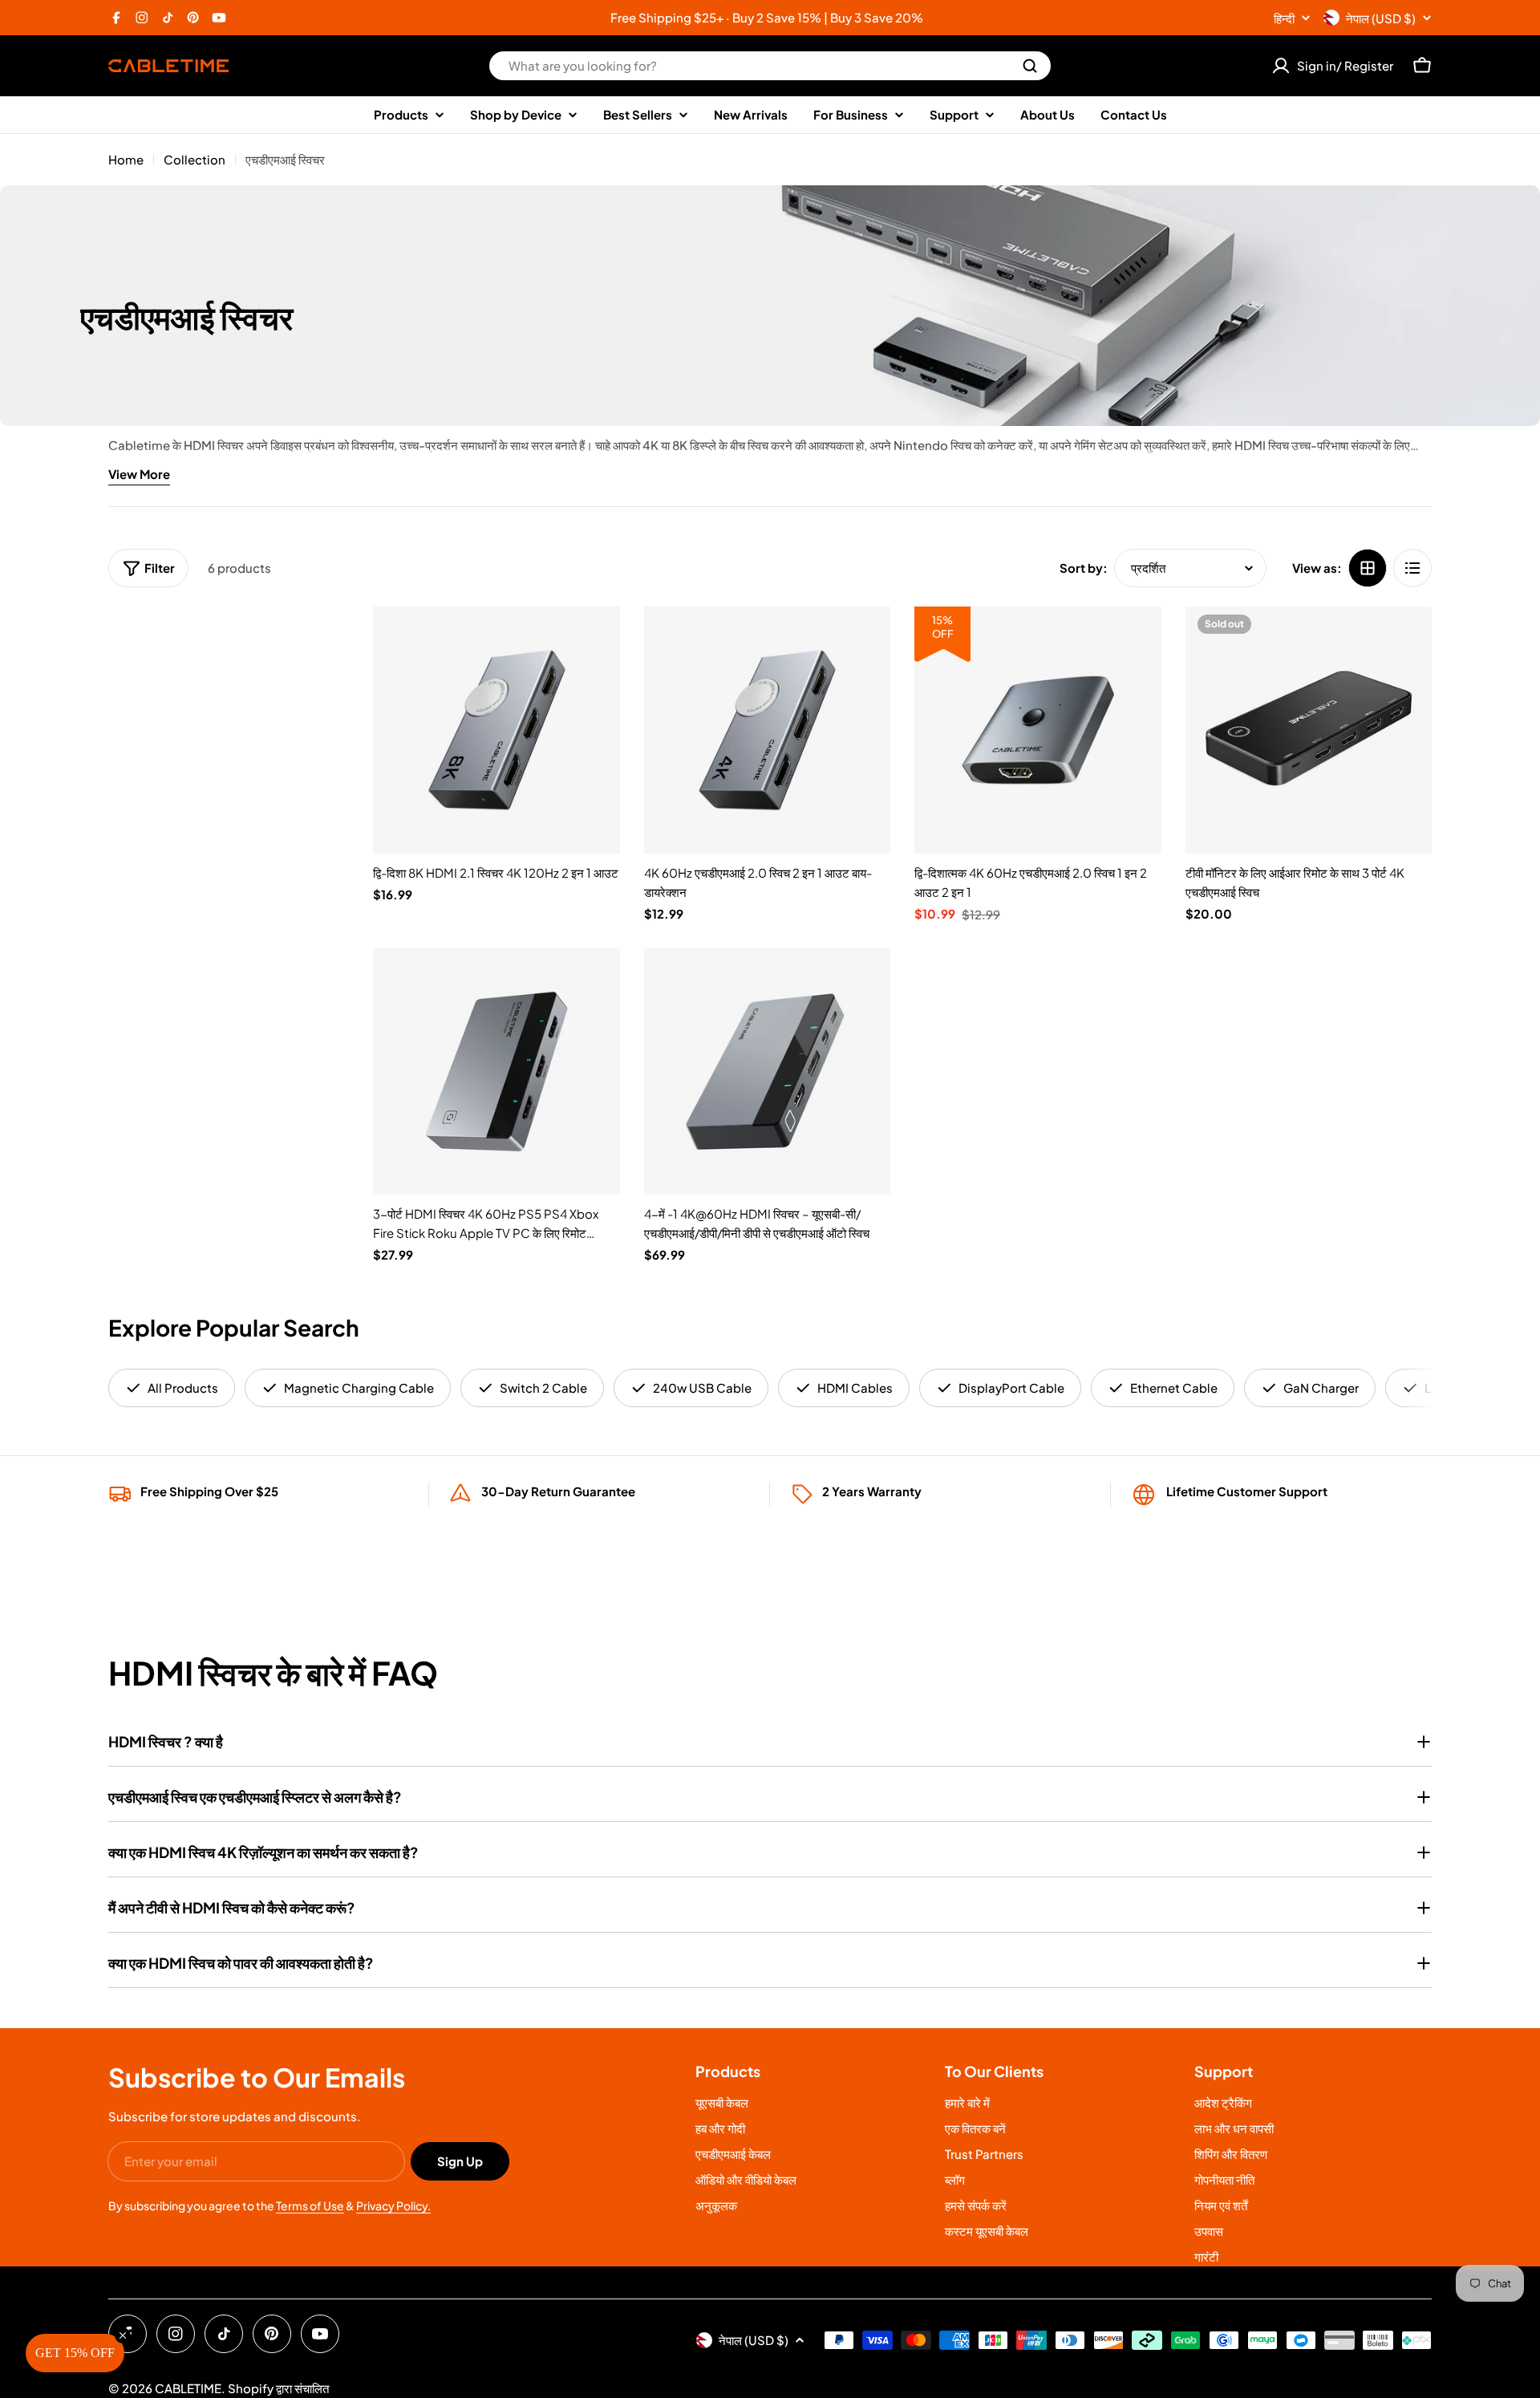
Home (126, 159)
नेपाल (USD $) (1381, 18)
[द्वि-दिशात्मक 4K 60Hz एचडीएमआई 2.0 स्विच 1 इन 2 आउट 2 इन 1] (1038, 730)
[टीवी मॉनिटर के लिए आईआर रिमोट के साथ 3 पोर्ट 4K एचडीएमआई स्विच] (1309, 730)
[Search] (1030, 66)
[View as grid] (1368, 568)
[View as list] (1412, 568)
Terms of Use (310, 2205)
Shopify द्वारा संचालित (278, 2388)
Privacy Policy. (393, 2205)
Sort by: (1084, 568)
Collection (195, 159)
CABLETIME (188, 2388)
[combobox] (770, 66)
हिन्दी (1284, 18)
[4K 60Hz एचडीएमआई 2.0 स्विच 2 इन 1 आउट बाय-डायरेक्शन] (768, 730)
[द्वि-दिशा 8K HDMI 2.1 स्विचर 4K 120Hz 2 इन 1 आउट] (496, 730)
